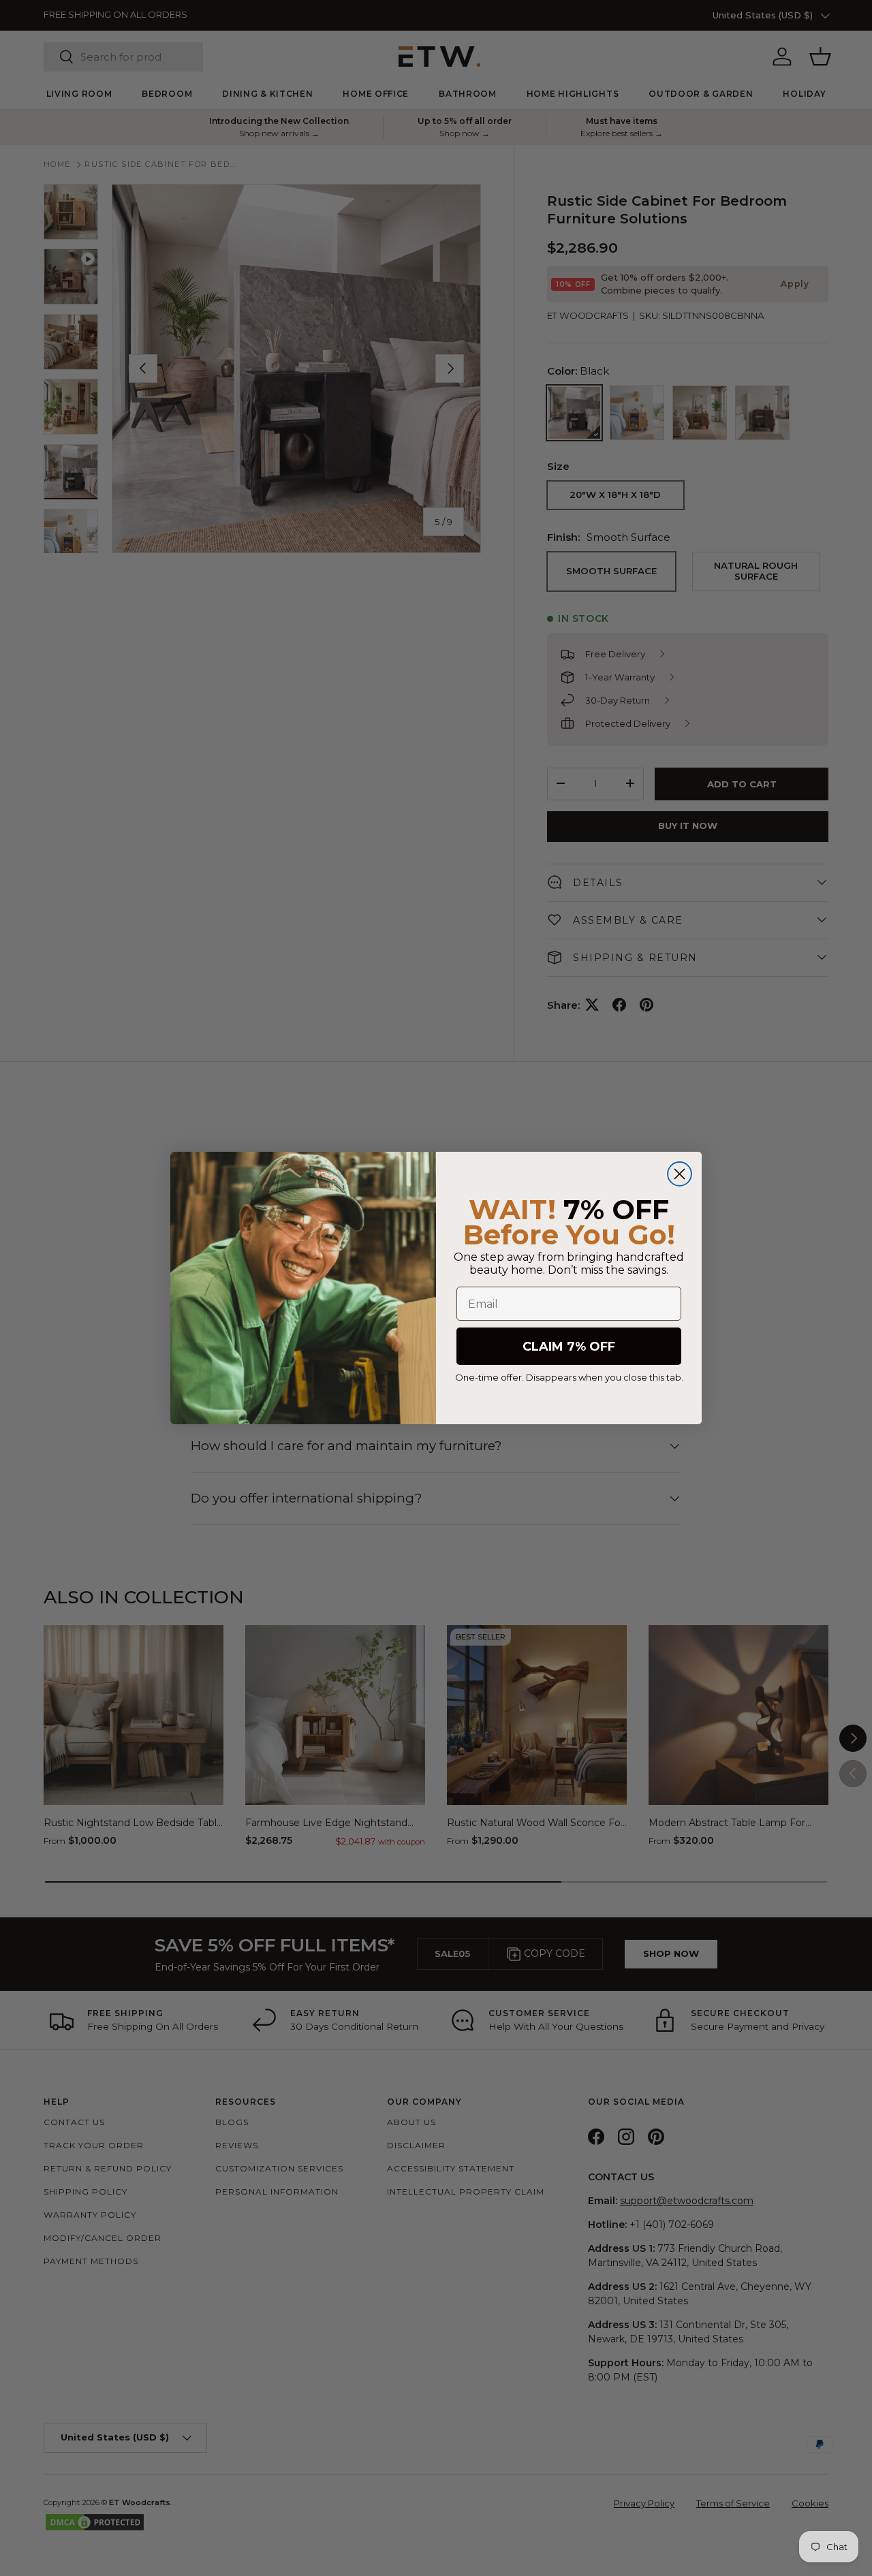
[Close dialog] (680, 1174)
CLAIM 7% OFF (569, 1347)
